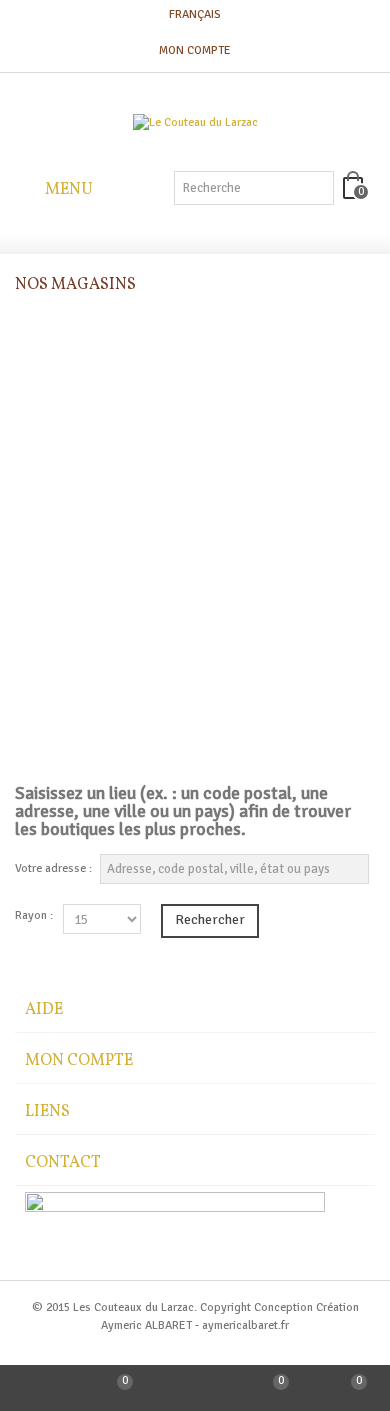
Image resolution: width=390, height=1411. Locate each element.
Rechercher (210, 919)
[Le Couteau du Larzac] (195, 123)
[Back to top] (39, 1388)
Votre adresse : (53, 868)
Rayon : (34, 915)
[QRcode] (195, 1388)
